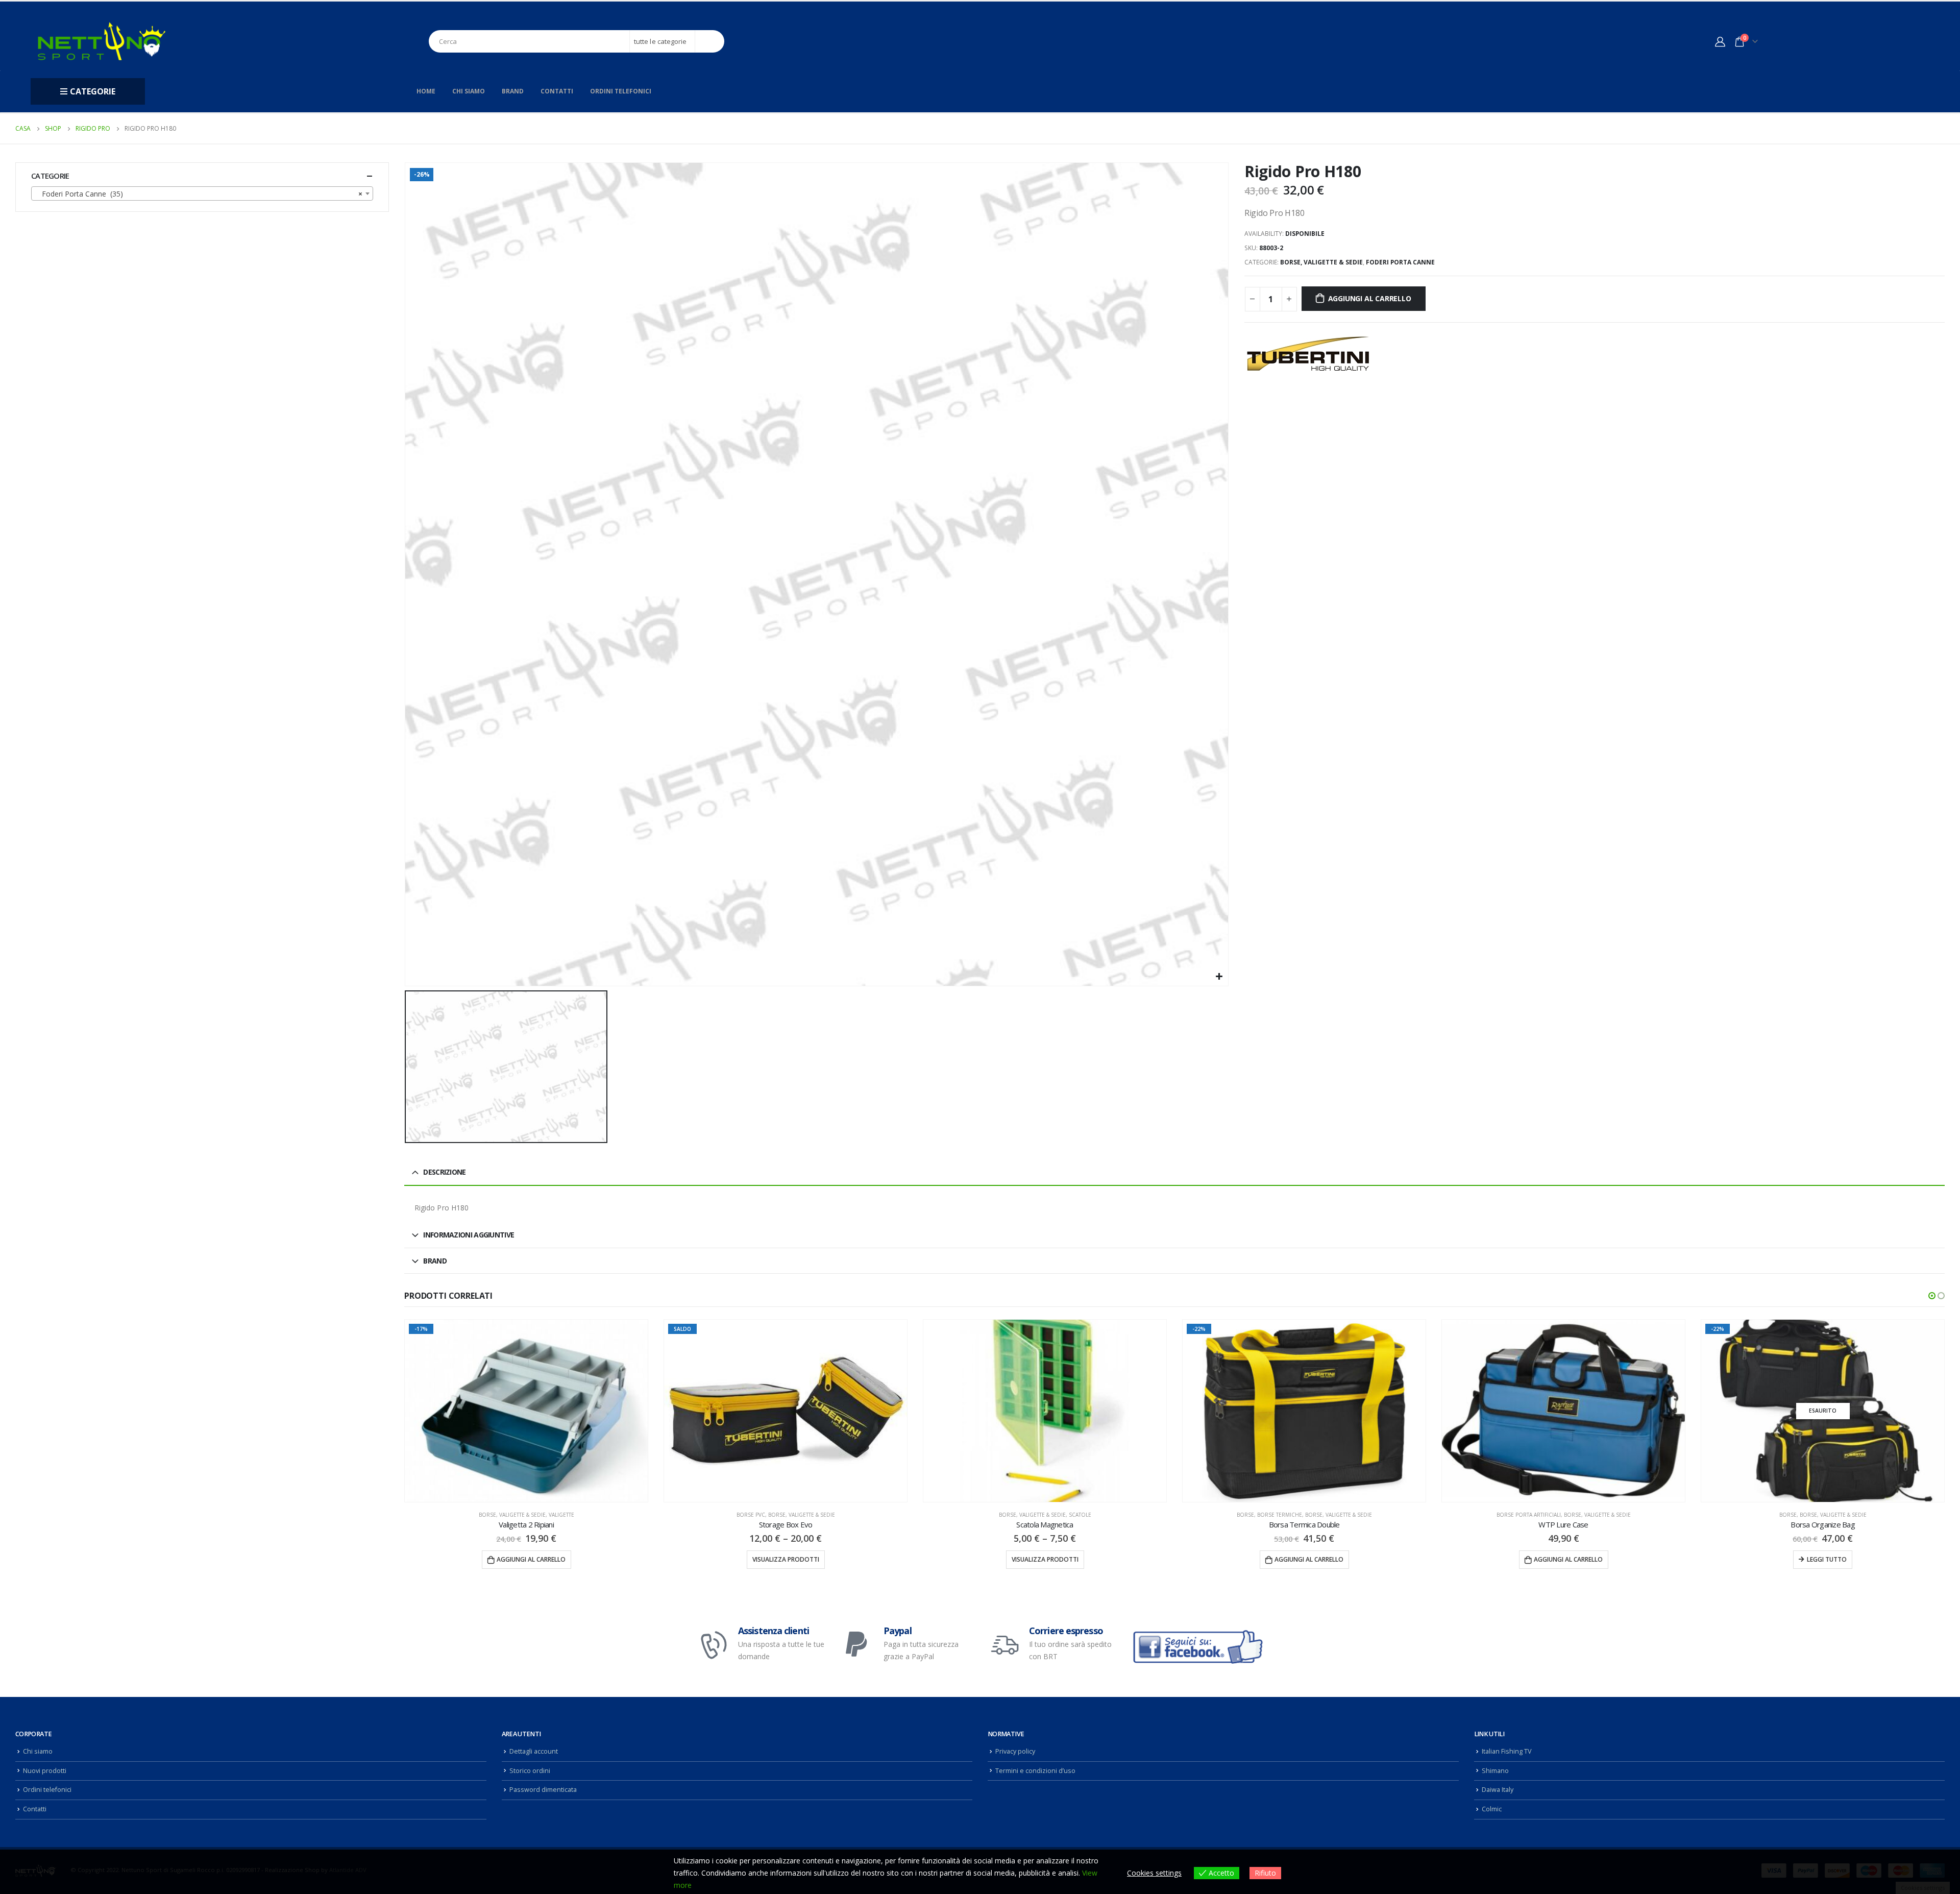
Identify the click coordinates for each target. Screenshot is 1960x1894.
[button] (1932, 1296)
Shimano (1495, 1771)
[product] (786, 1411)
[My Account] (1720, 41)
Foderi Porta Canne (1400, 262)
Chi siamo (469, 91)
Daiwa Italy (1498, 1790)
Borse (986, 1515)
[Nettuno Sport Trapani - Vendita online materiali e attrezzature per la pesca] (102, 41)
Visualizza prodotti (526, 1559)
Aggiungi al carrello (1370, 298)
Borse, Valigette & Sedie (1321, 262)
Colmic (1492, 1809)
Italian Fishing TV (1507, 1751)
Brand (513, 91)
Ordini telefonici (621, 91)
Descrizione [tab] (444, 1172)
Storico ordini (530, 1771)
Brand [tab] (435, 1261)
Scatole (821, 1515)
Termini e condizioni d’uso (1035, 1771)
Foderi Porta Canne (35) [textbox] (199, 194)
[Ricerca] (710, 41)
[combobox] (202, 193)
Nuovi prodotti (45, 1771)
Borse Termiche (1020, 1515)
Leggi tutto (1567, 1559)
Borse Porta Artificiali (1269, 1515)
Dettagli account (534, 1751)
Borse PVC (492, 1515)
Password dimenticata (543, 1790)
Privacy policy (1015, 1751)
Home (426, 91)
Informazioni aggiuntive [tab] (469, 1235)
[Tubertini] (1308, 354)
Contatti (557, 91)
